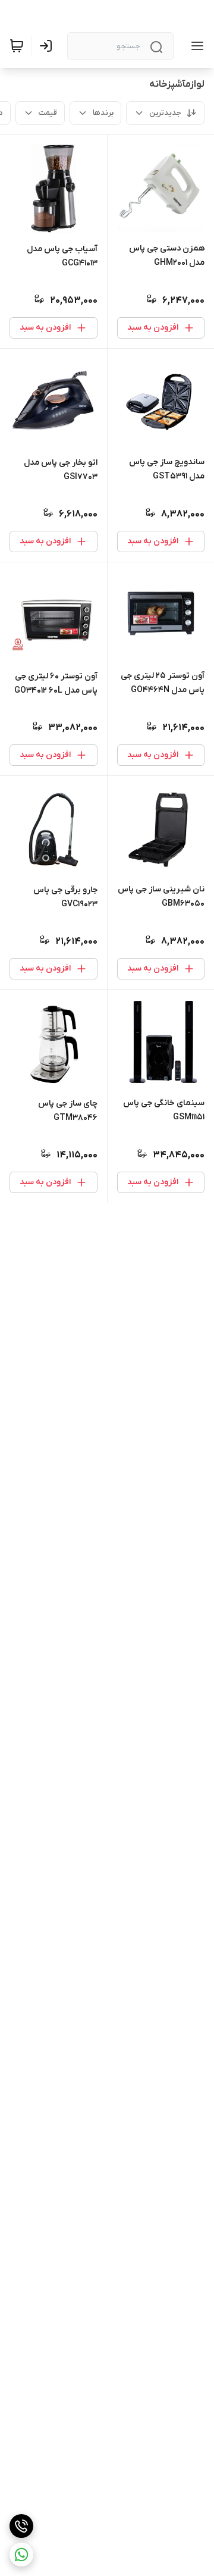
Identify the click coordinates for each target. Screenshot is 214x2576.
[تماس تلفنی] (21, 2526)
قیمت (48, 113)
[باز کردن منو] (195, 46)
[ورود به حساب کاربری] (48, 46)
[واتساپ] (21, 2555)
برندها (103, 113)
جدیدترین (165, 113)
